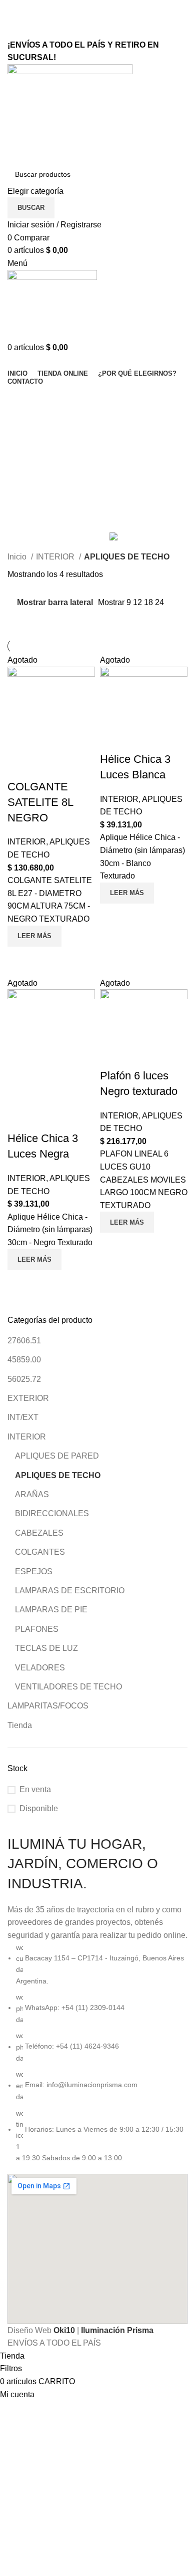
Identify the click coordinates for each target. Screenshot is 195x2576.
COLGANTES (40, 1552)
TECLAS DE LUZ (46, 1648)
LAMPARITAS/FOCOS (48, 1706)
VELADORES (40, 1668)
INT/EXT (23, 1417)
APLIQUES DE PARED (57, 1456)
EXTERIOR (28, 1398)
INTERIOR (27, 1437)
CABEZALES (39, 1533)
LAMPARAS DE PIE (51, 1610)
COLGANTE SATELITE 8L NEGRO (40, 802)
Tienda (20, 1725)
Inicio (18, 557)
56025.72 (24, 1379)
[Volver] (20, 398)
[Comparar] (20, 767)
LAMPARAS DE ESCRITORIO (70, 1591)
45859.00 (24, 1360)
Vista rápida (20, 959)
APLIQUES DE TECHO (58, 1475)
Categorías (28, 447)
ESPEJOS (34, 1571)
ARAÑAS (32, 1494)
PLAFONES (37, 1629)
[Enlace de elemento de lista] (97, 2053)
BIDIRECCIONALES (52, 1513)
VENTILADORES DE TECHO (68, 1687)
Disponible (39, 1808)
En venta (35, 1789)
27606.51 (24, 1341)
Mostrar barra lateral (55, 602)
